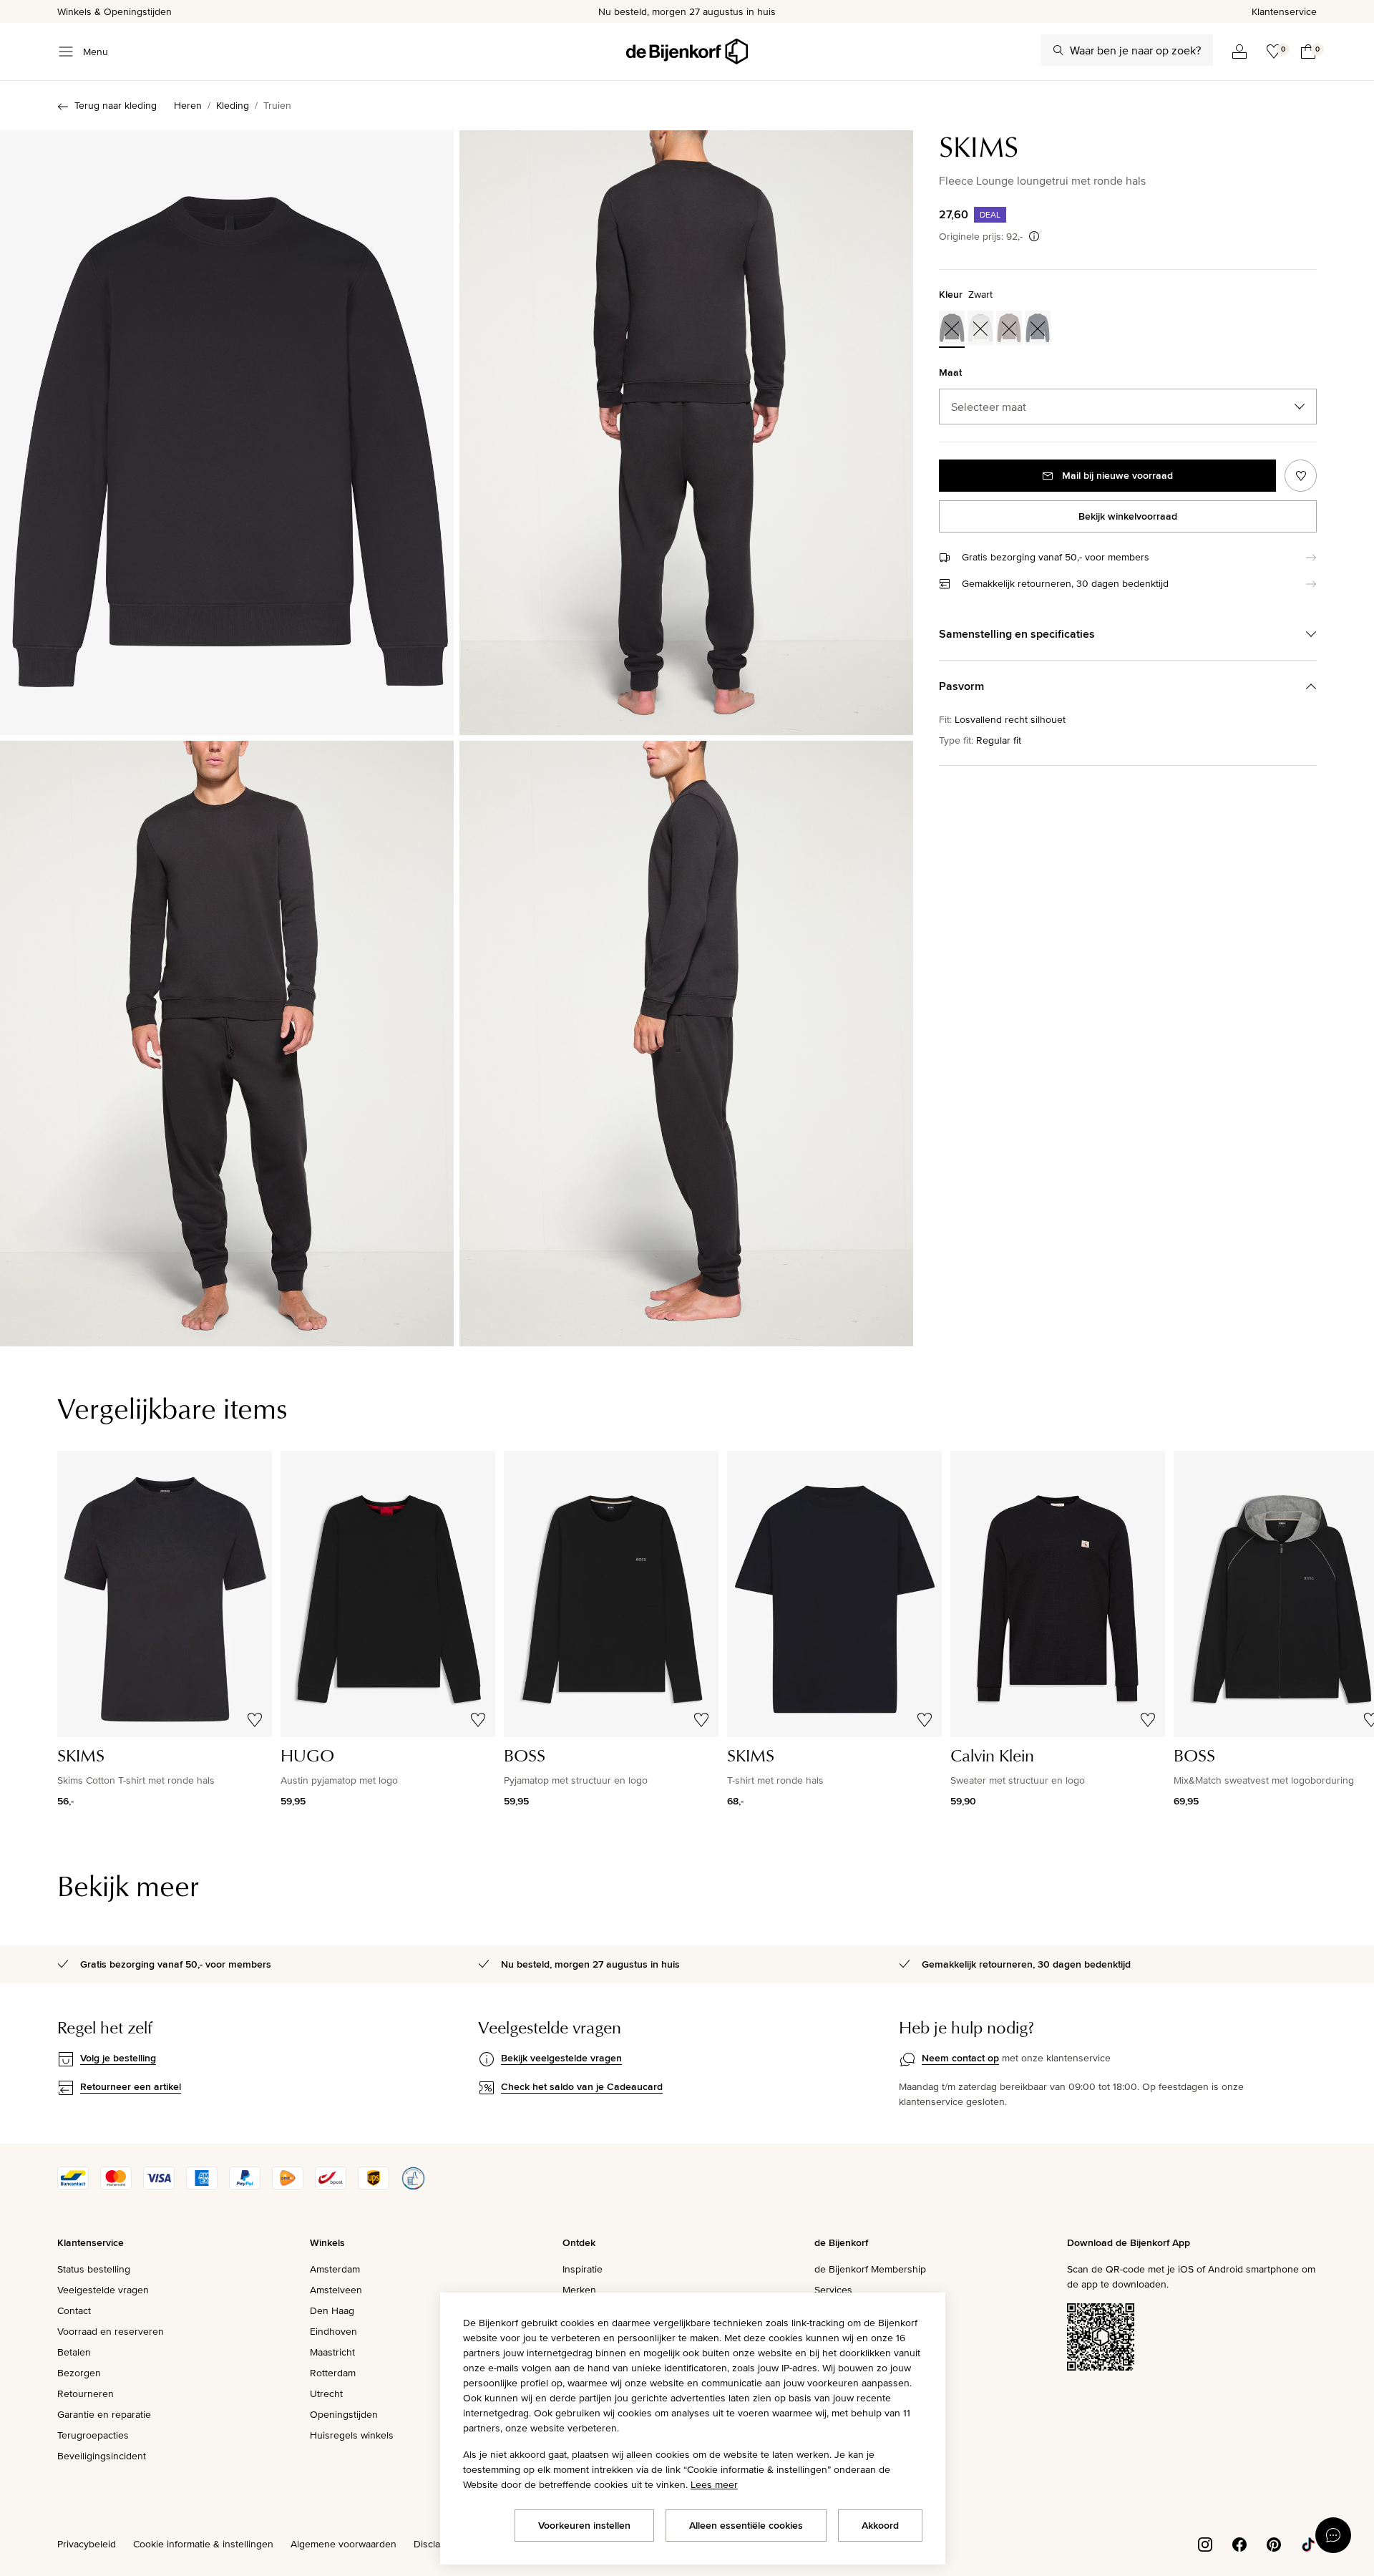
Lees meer (714, 2484)
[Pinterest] (1274, 2543)
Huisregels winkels (352, 2435)
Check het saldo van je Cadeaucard (582, 2086)
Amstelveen (336, 2290)
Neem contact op (960, 2058)
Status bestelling (94, 2269)
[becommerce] (413, 2186)
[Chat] (1333, 2535)
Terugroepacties (93, 2435)
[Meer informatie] (1034, 236)
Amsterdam (335, 2269)
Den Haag (332, 2310)
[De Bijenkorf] (687, 52)
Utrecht (326, 2393)
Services (833, 2290)
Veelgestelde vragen (103, 2290)
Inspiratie (583, 2269)
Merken (579, 2290)
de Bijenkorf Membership (870, 2269)
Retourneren (86, 2393)
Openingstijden (344, 2414)
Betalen (74, 2352)
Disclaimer (437, 2544)
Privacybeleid (87, 2544)
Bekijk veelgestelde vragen (561, 2058)
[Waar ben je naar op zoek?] (1058, 50)
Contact (74, 2310)
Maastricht (332, 2352)
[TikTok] (1308, 2543)
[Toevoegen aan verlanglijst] (1301, 476)
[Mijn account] (1239, 52)
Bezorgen (79, 2373)
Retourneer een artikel (131, 2086)
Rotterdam (333, 2373)
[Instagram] (1205, 2543)
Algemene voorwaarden (343, 2544)
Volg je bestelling (118, 2058)
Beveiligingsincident (102, 2456)
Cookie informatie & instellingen (203, 2544)
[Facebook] (1239, 2543)
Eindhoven (333, 2331)
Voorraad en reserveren (111, 2331)
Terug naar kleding (116, 105)
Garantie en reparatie (104, 2414)
